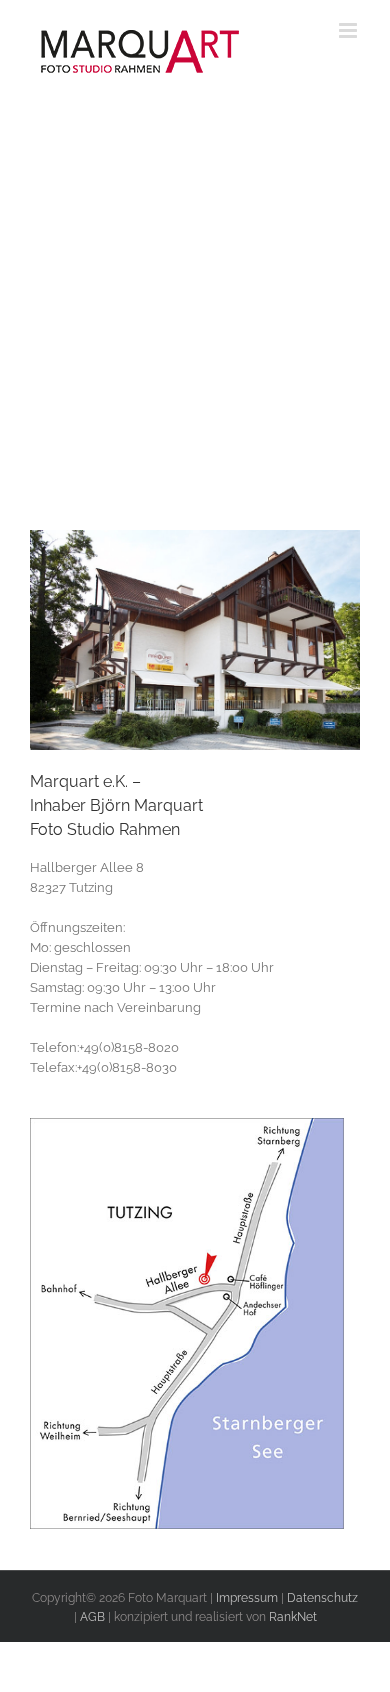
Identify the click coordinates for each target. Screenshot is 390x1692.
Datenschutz (322, 1598)
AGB (92, 1617)
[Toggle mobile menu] (349, 30)
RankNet (293, 1617)
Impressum (247, 1598)
